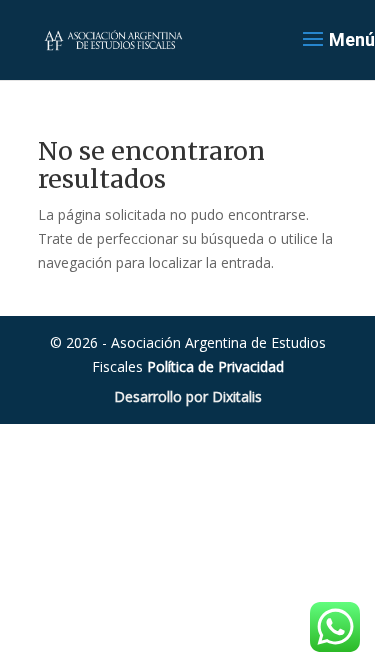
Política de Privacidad (215, 366)
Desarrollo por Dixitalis (188, 396)
